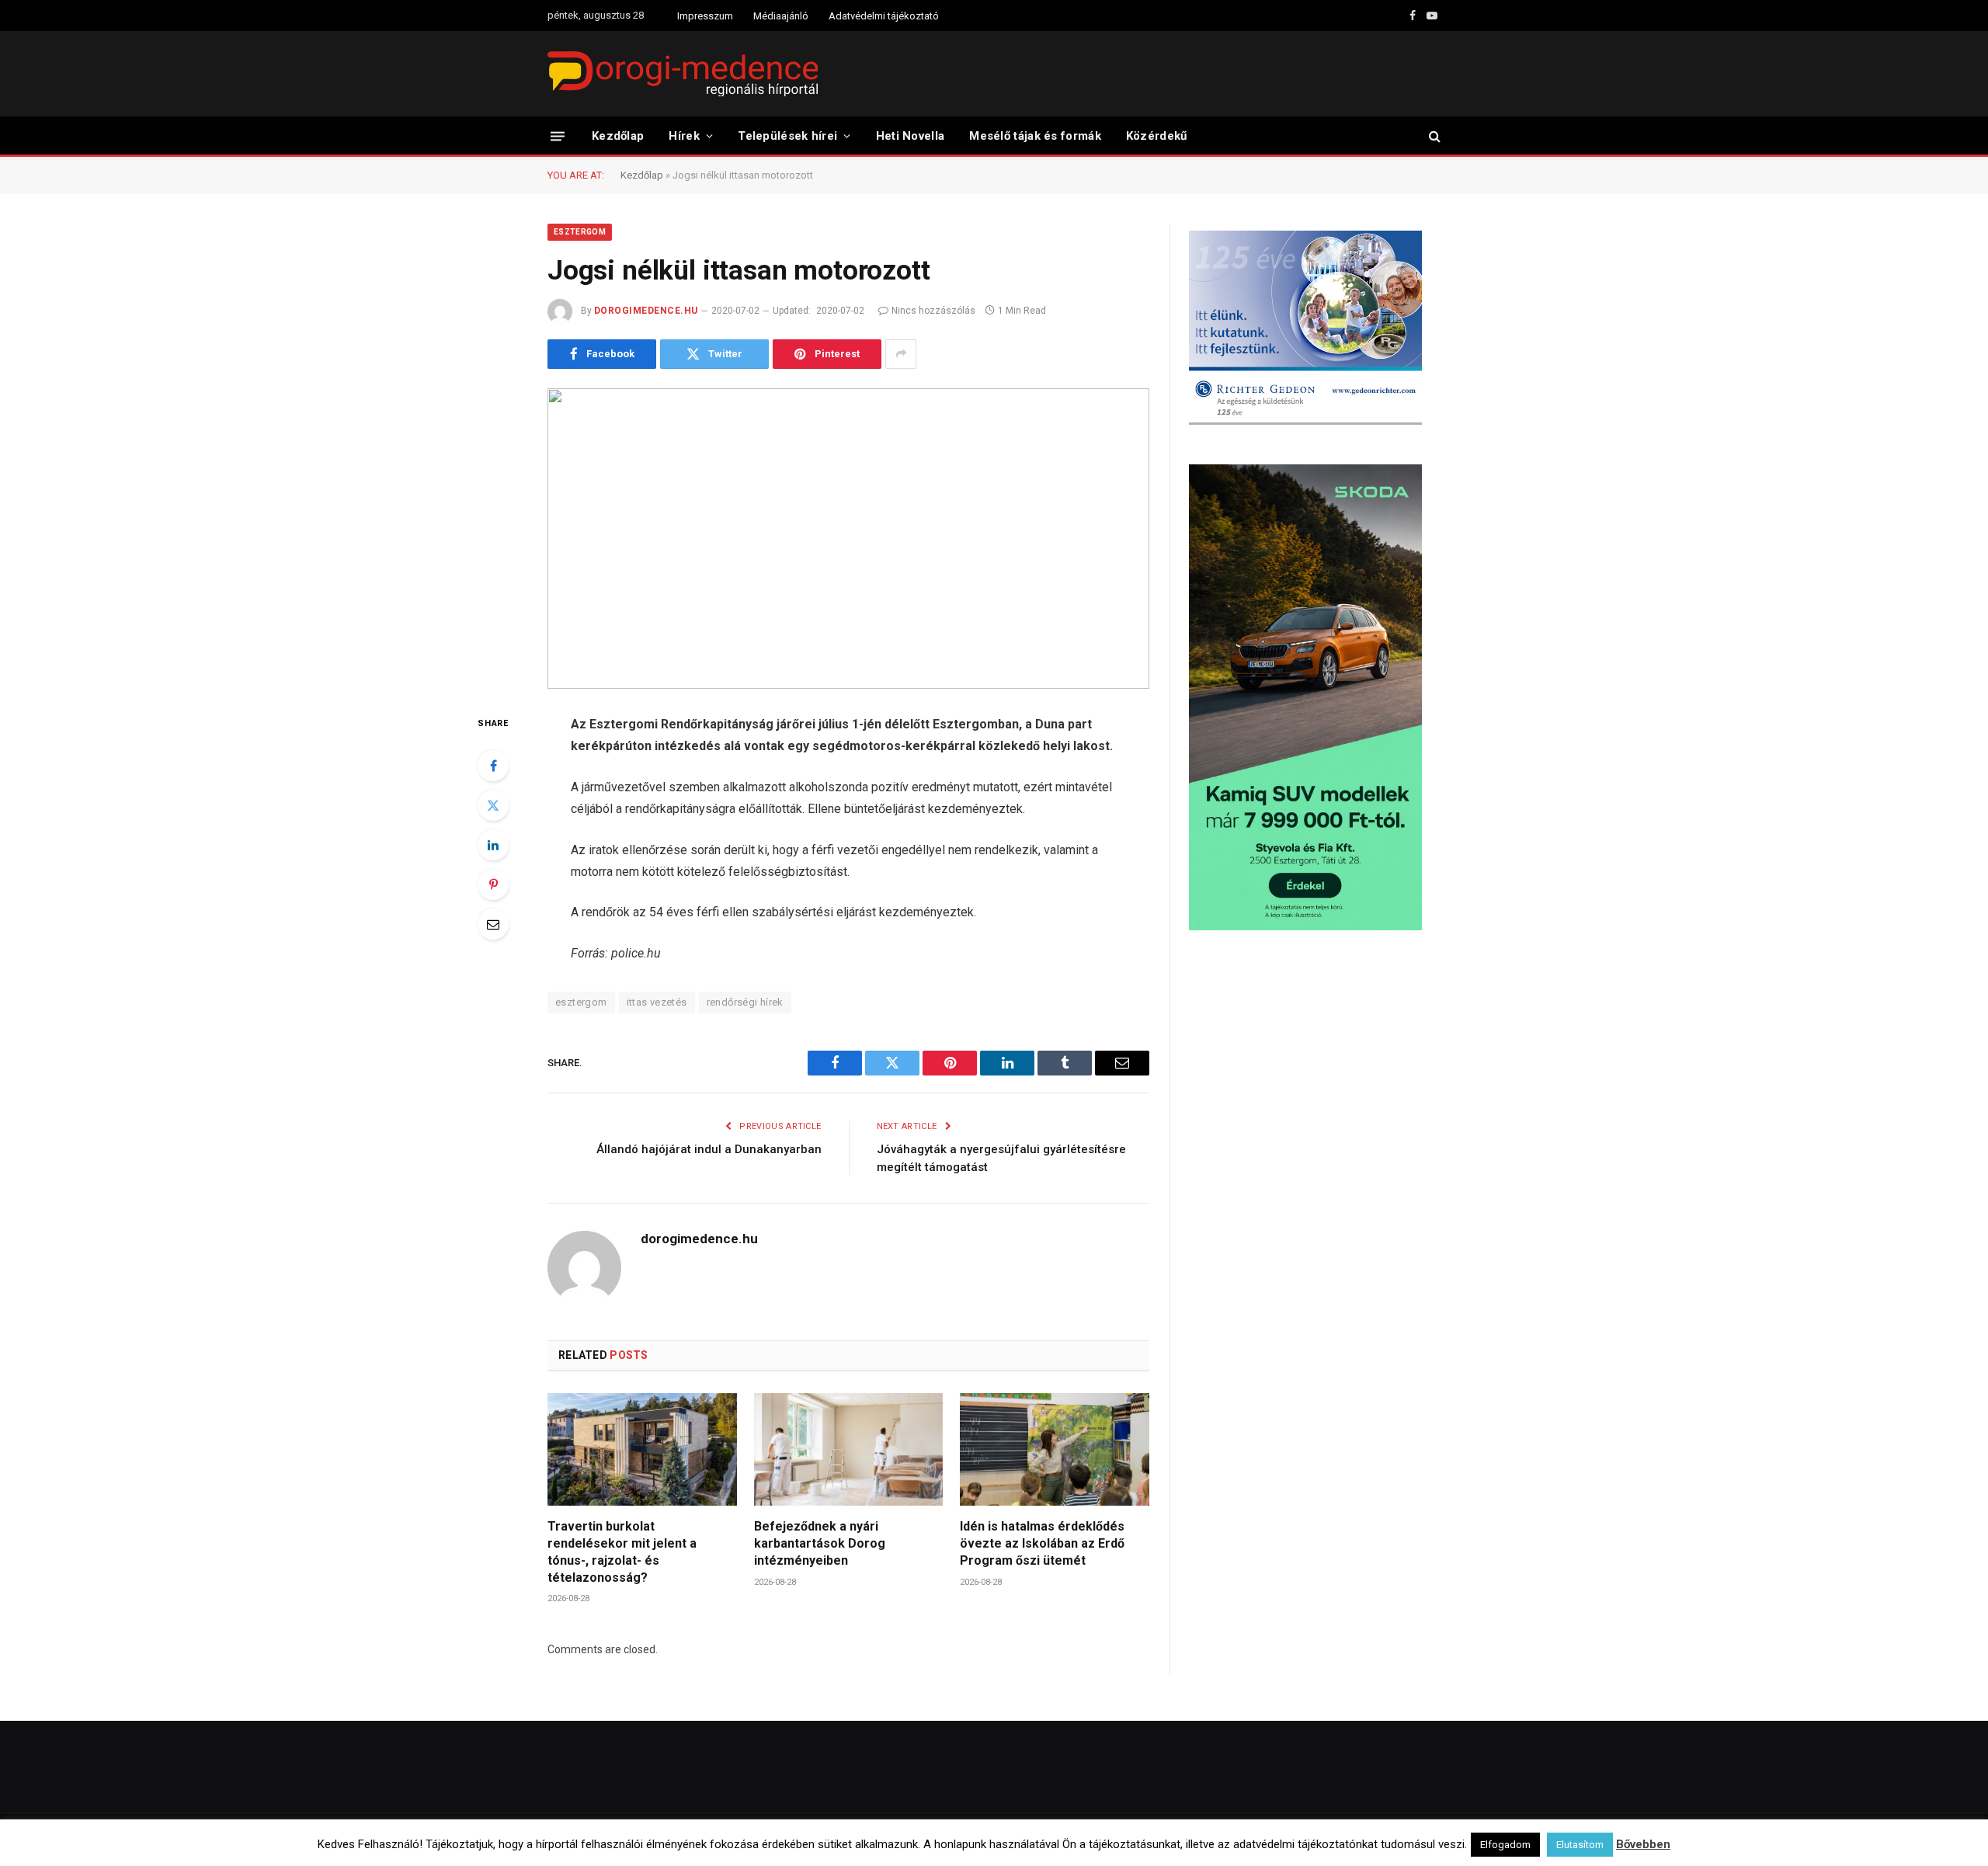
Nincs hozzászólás (933, 311)
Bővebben (1643, 1844)
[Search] (1433, 136)
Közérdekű (1157, 136)
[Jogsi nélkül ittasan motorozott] (848, 539)
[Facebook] (493, 766)
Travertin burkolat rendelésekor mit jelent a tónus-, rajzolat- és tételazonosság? (622, 1552)
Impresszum (705, 16)
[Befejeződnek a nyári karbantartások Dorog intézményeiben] (849, 1449)
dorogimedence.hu (646, 311)
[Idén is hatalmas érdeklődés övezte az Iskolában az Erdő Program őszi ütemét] (1055, 1449)
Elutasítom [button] (1580, 1845)
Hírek (684, 136)
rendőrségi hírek (745, 1002)
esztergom (581, 1002)
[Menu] (558, 136)
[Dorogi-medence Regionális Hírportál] (683, 74)
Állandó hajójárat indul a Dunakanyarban (709, 1149)
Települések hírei (787, 136)
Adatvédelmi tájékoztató (884, 16)
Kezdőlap (618, 136)
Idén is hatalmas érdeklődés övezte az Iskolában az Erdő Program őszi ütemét (1042, 1543)
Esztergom (580, 232)
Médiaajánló (781, 16)
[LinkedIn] (493, 845)
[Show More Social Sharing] (901, 354)
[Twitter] (493, 805)
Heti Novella (911, 136)
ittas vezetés (657, 1002)
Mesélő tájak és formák (1035, 136)
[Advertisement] (1315, 1067)
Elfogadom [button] (1505, 1845)
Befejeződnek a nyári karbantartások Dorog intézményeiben (820, 1543)
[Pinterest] (493, 884)
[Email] (493, 924)
